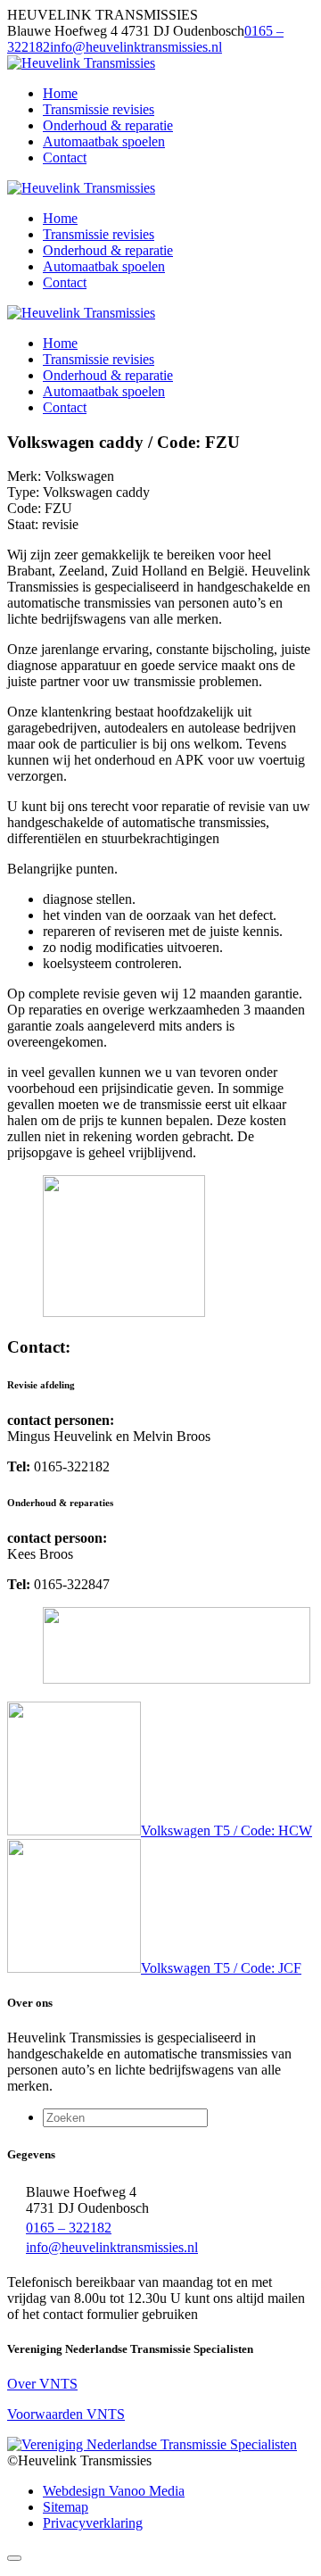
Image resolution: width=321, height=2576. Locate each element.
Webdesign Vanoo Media (114, 2491)
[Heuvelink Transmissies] (81, 63)
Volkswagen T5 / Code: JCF (221, 1968)
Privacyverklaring (93, 2523)
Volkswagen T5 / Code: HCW (226, 1831)
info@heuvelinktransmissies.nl (136, 47)
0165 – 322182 (69, 2228)
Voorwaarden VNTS (66, 2414)
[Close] (14, 2558)
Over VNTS (42, 2384)
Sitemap (66, 2507)
